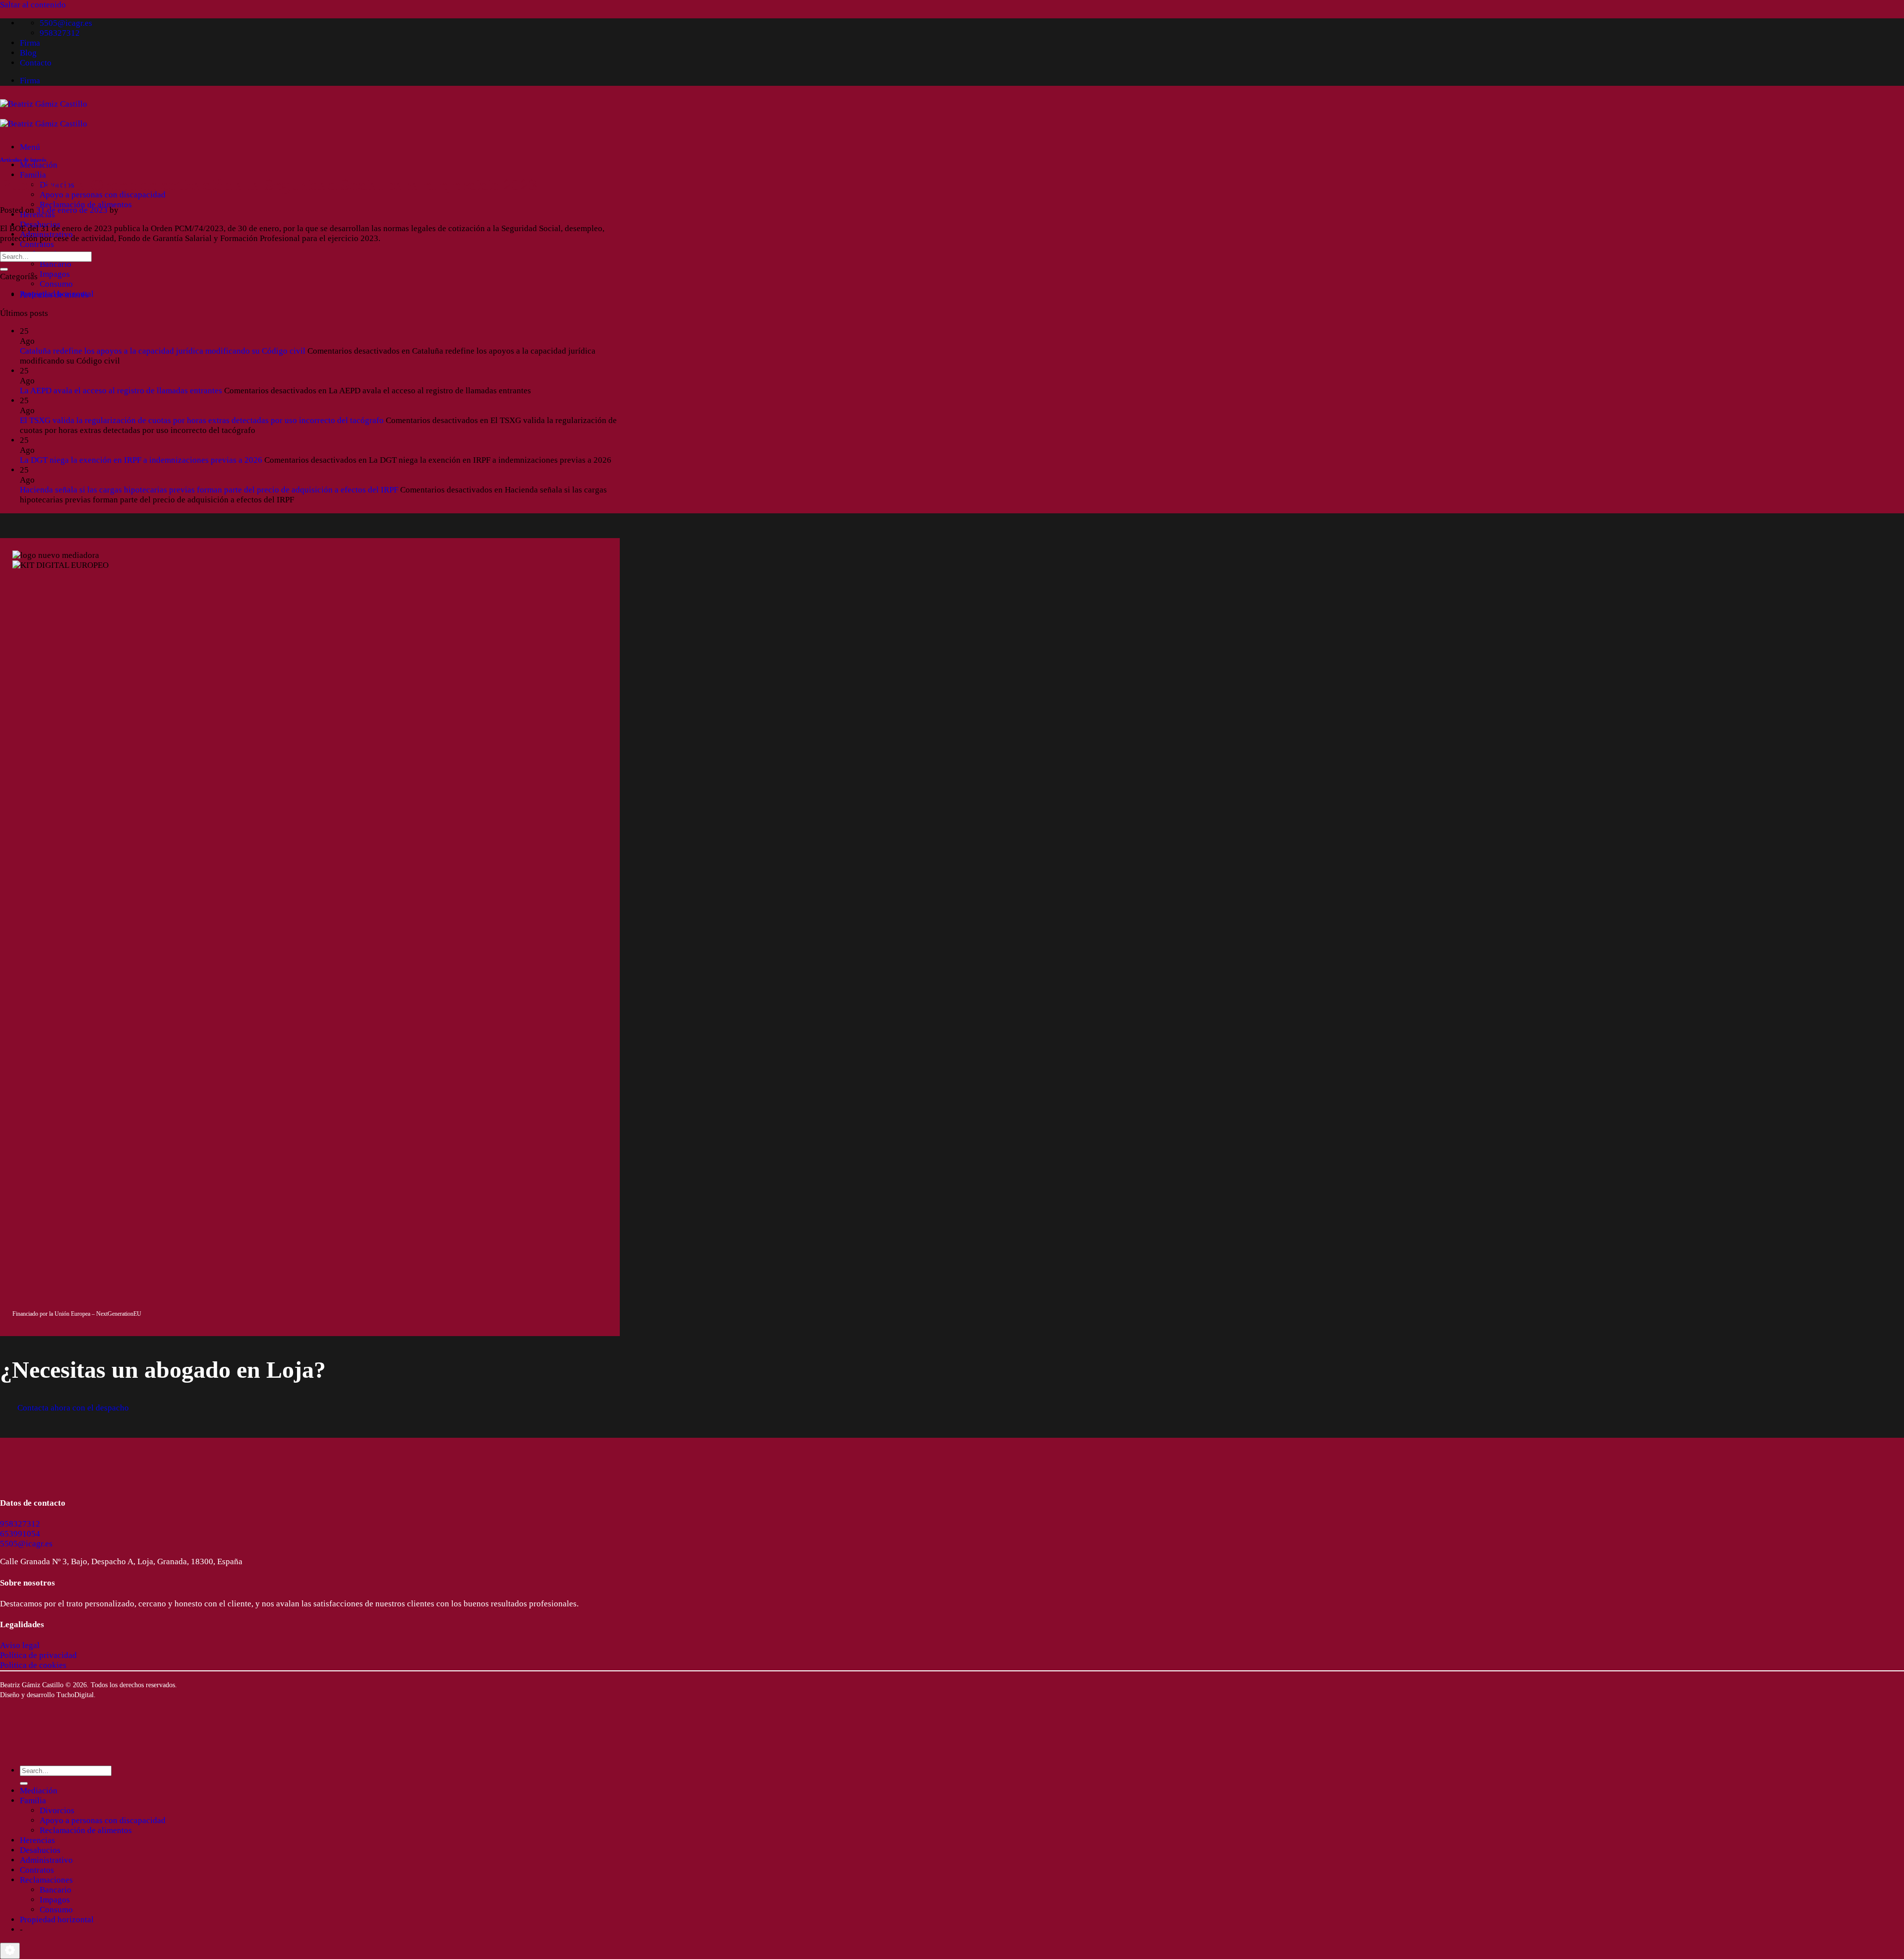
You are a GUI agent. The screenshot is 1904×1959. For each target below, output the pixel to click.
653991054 (20, 1534)
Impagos (55, 274)
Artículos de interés (23, 160)
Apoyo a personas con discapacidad (103, 195)
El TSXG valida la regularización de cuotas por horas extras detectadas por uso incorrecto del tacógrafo (202, 420)
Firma (30, 43)
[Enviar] (4, 269)
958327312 (20, 1524)
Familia (33, 175)
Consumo (56, 284)
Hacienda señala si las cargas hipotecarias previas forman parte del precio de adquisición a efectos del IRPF (209, 490)
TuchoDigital (75, 1695)
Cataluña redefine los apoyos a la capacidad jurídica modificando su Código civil (163, 351)
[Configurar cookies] (10, 1951)
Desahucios (40, 1850)
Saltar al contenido (33, 5)
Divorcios (57, 1810)
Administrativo (46, 1860)
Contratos (37, 244)
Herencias (37, 1840)
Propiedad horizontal (57, 1920)
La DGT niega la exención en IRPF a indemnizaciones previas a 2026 (141, 460)
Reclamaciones (46, 1880)
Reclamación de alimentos (86, 205)
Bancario (56, 264)
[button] (30, 147)
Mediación (39, 165)
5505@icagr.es (26, 1544)
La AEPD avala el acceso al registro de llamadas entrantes (121, 391)
